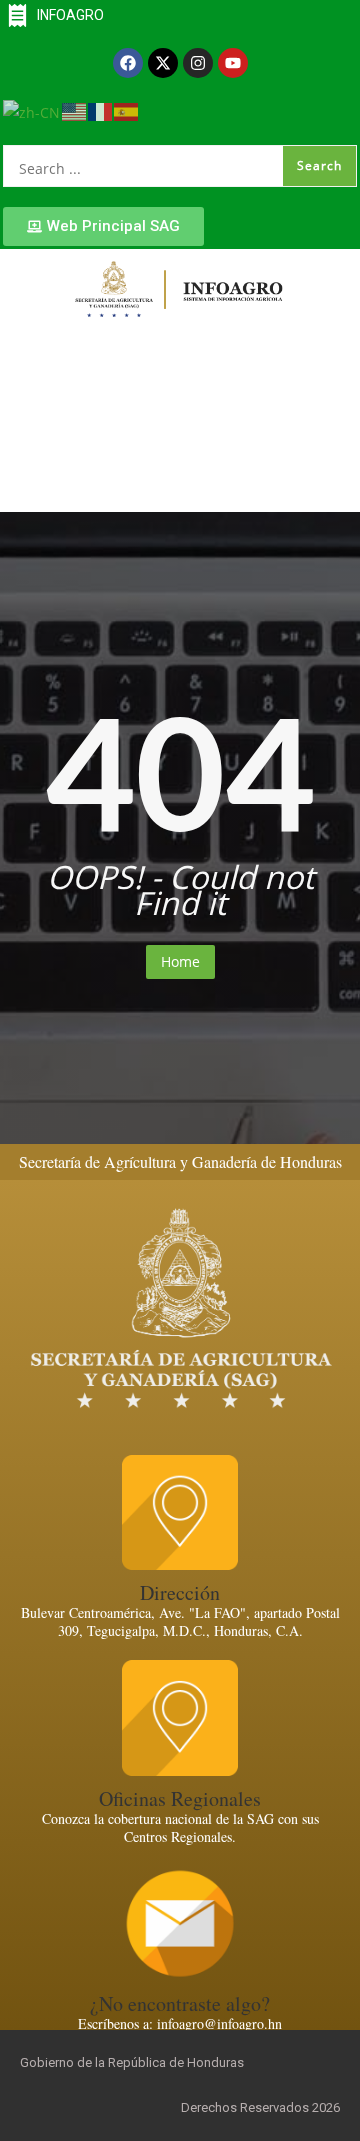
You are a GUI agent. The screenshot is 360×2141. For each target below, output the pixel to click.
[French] (101, 110)
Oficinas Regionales (180, 1798)
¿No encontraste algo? (180, 2003)
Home (180, 961)
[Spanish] (127, 110)
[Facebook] (128, 63)
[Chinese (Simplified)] (32, 110)
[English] (75, 110)
